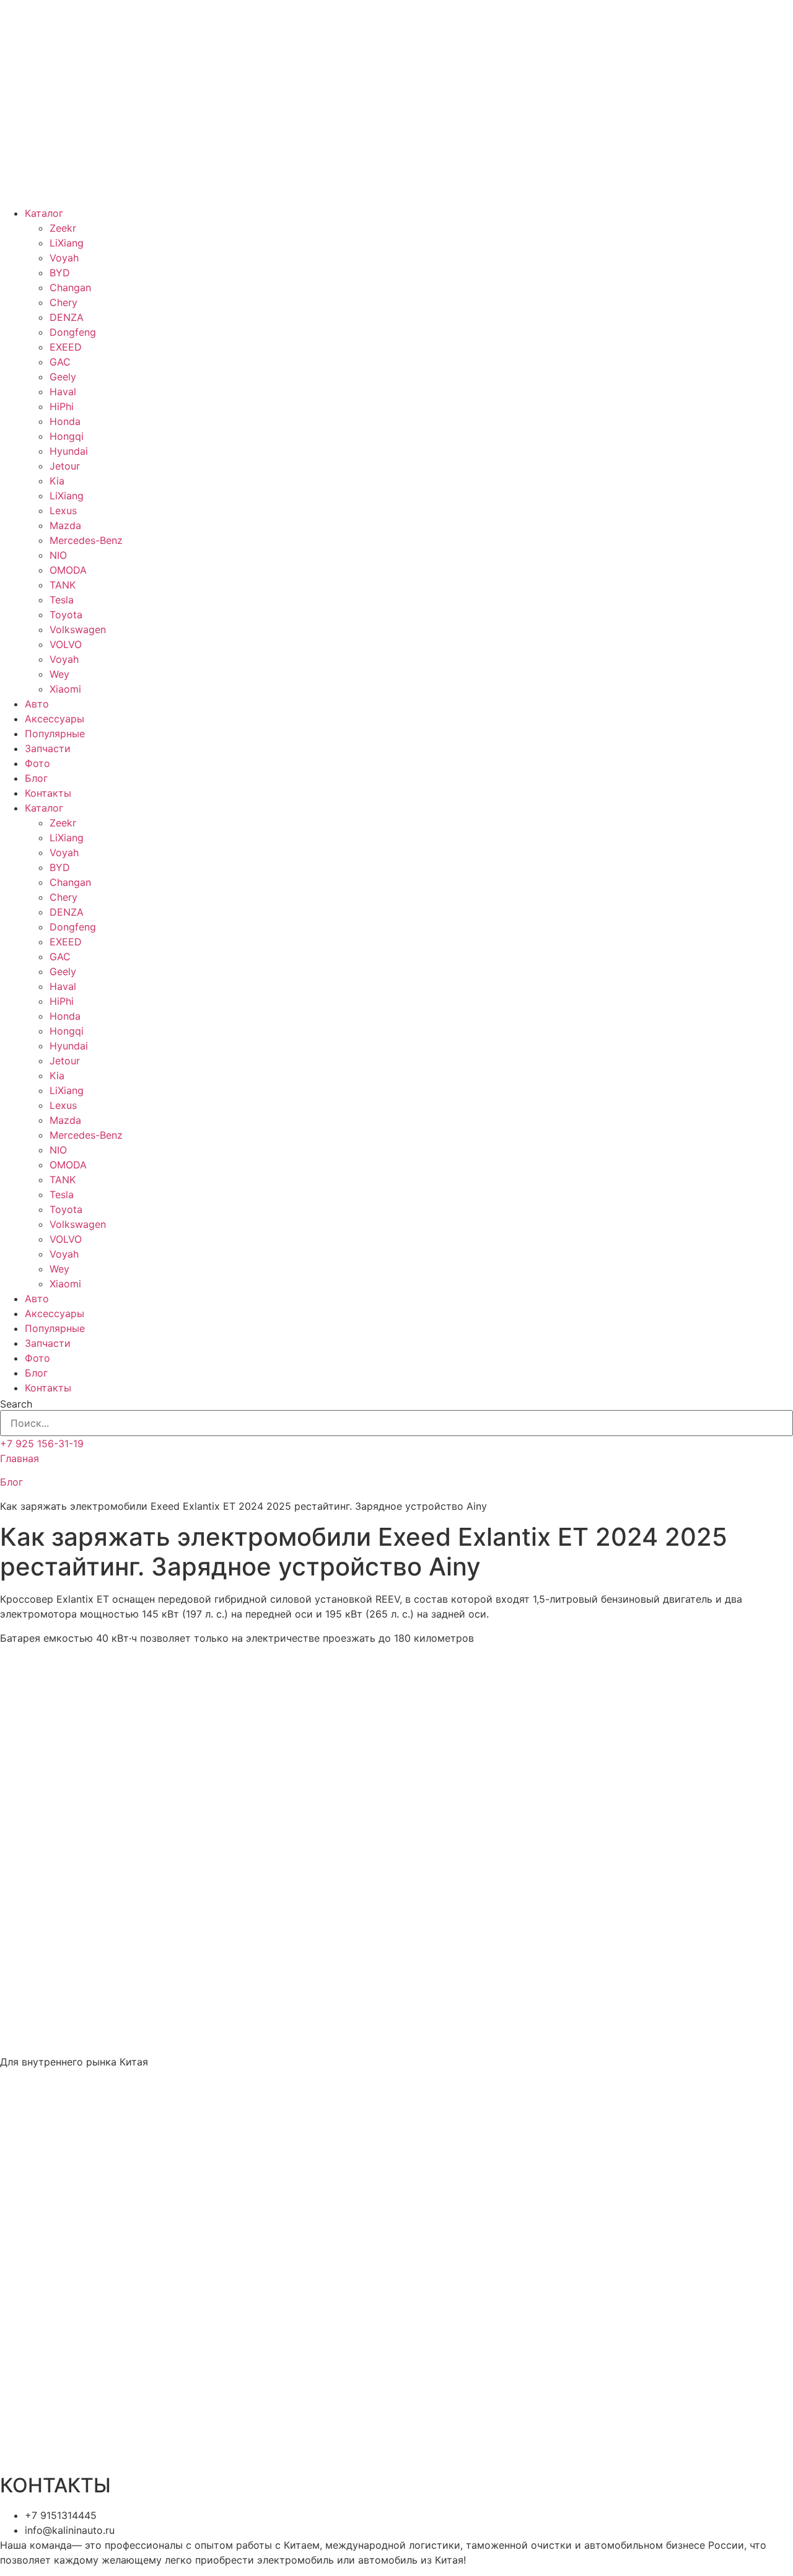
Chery (64, 302)
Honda (65, 421)
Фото (37, 763)
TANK (63, 585)
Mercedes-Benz (86, 540)
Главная (20, 1458)
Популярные (55, 734)
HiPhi (62, 406)
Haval (63, 392)
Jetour (65, 466)
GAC (60, 362)
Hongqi (67, 436)
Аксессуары (55, 719)
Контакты (48, 793)
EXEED (66, 347)
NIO (58, 555)
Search (16, 1404)
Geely (63, 377)
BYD (60, 273)
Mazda (65, 525)
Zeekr (63, 228)
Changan (70, 287)
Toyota (66, 615)
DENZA (67, 317)
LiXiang (67, 243)
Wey (59, 674)
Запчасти (48, 748)
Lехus (63, 510)
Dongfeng (73, 332)
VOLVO (66, 644)
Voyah (64, 258)
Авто (37, 704)
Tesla (62, 600)
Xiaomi (65, 689)
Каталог (44, 213)
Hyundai (69, 451)
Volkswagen (78, 629)
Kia (57, 481)
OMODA (68, 570)
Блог (36, 778)
